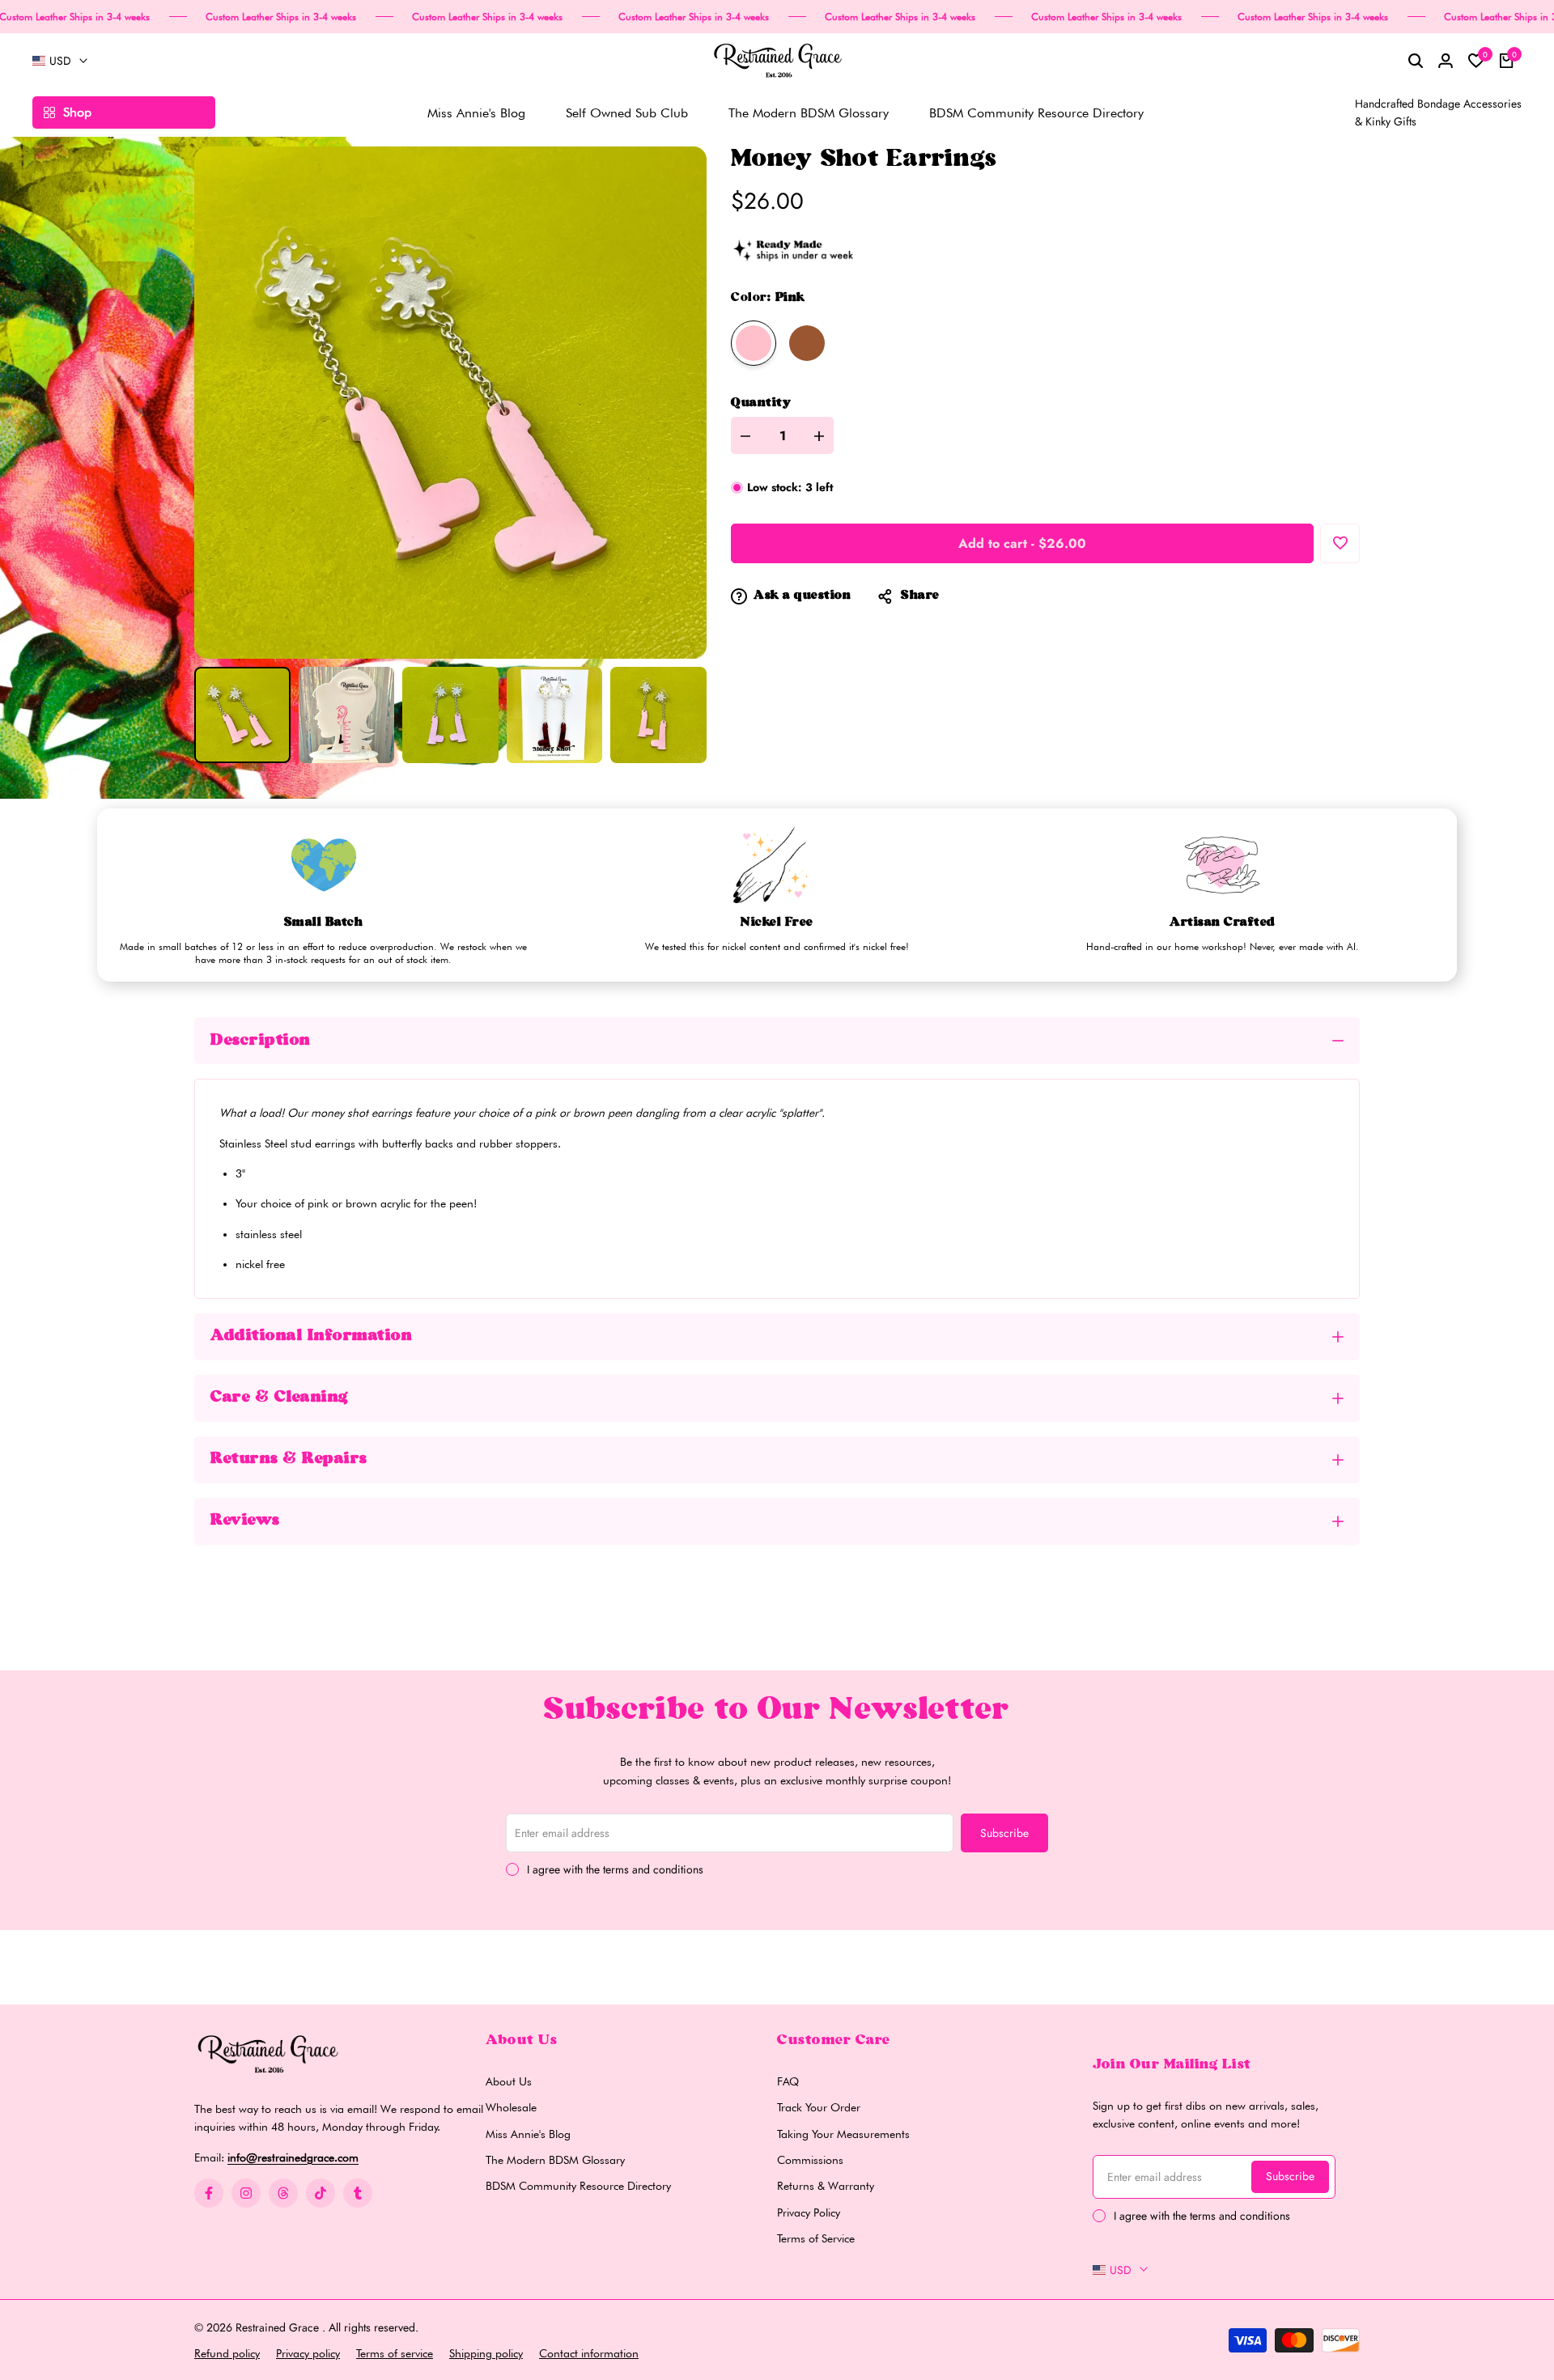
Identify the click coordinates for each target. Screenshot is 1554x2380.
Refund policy (227, 2353)
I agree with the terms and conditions (615, 1869)
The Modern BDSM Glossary (555, 2160)
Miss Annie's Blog (528, 2134)
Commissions (810, 2160)
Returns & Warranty (826, 2186)
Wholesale (511, 2107)
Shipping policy (486, 2353)
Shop (77, 112)
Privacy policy (308, 2353)
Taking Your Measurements (843, 2134)
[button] (1340, 543)
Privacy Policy (809, 2212)
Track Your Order (819, 2107)
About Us (509, 2081)
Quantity (761, 403)
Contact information (589, 2353)
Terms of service (395, 2353)
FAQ (788, 2081)
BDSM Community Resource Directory (578, 2186)
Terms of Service (816, 2238)
